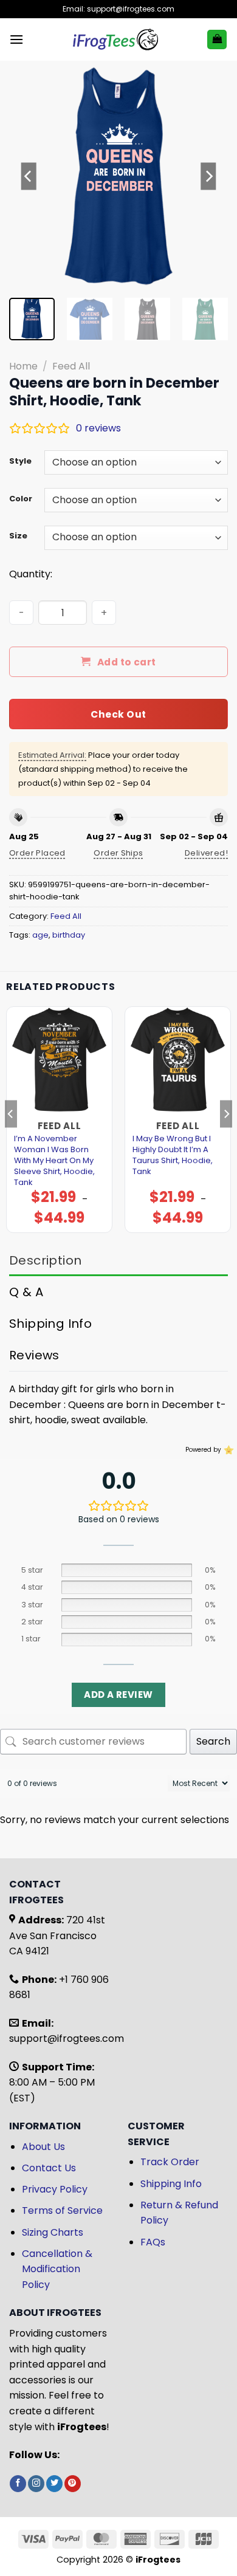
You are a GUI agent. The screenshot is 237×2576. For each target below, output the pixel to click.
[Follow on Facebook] (18, 2484)
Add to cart (127, 662)
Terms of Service (62, 2210)
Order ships (118, 853)
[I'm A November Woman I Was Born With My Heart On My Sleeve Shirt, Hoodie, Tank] (59, 1060)
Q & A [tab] (26, 1292)
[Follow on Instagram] (36, 2484)
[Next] (208, 176)
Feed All (71, 366)
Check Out (118, 714)
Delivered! (206, 853)
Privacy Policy (55, 2189)
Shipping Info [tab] (50, 1324)
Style (20, 461)
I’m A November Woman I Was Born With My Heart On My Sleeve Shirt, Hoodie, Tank (54, 1161)
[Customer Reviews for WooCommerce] (228, 1450)
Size (18, 536)
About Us (43, 2147)
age (40, 935)
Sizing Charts (53, 2232)
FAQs (153, 2242)
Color (21, 499)
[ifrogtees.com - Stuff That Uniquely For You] (115, 39)
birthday (69, 935)
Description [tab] (45, 1260)
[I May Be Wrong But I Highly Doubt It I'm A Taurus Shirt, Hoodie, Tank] (178, 1060)
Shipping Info (171, 2184)
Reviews (34, 1355)
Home (23, 366)
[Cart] (217, 40)
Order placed (37, 853)
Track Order (170, 2162)
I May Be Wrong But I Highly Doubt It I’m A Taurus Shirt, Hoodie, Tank (173, 1155)
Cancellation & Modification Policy (57, 2269)
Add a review (118, 1695)
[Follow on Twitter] (54, 2484)
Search (213, 1741)
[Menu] (16, 39)
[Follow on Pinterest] (73, 2484)
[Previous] (29, 176)
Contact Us (49, 2168)
